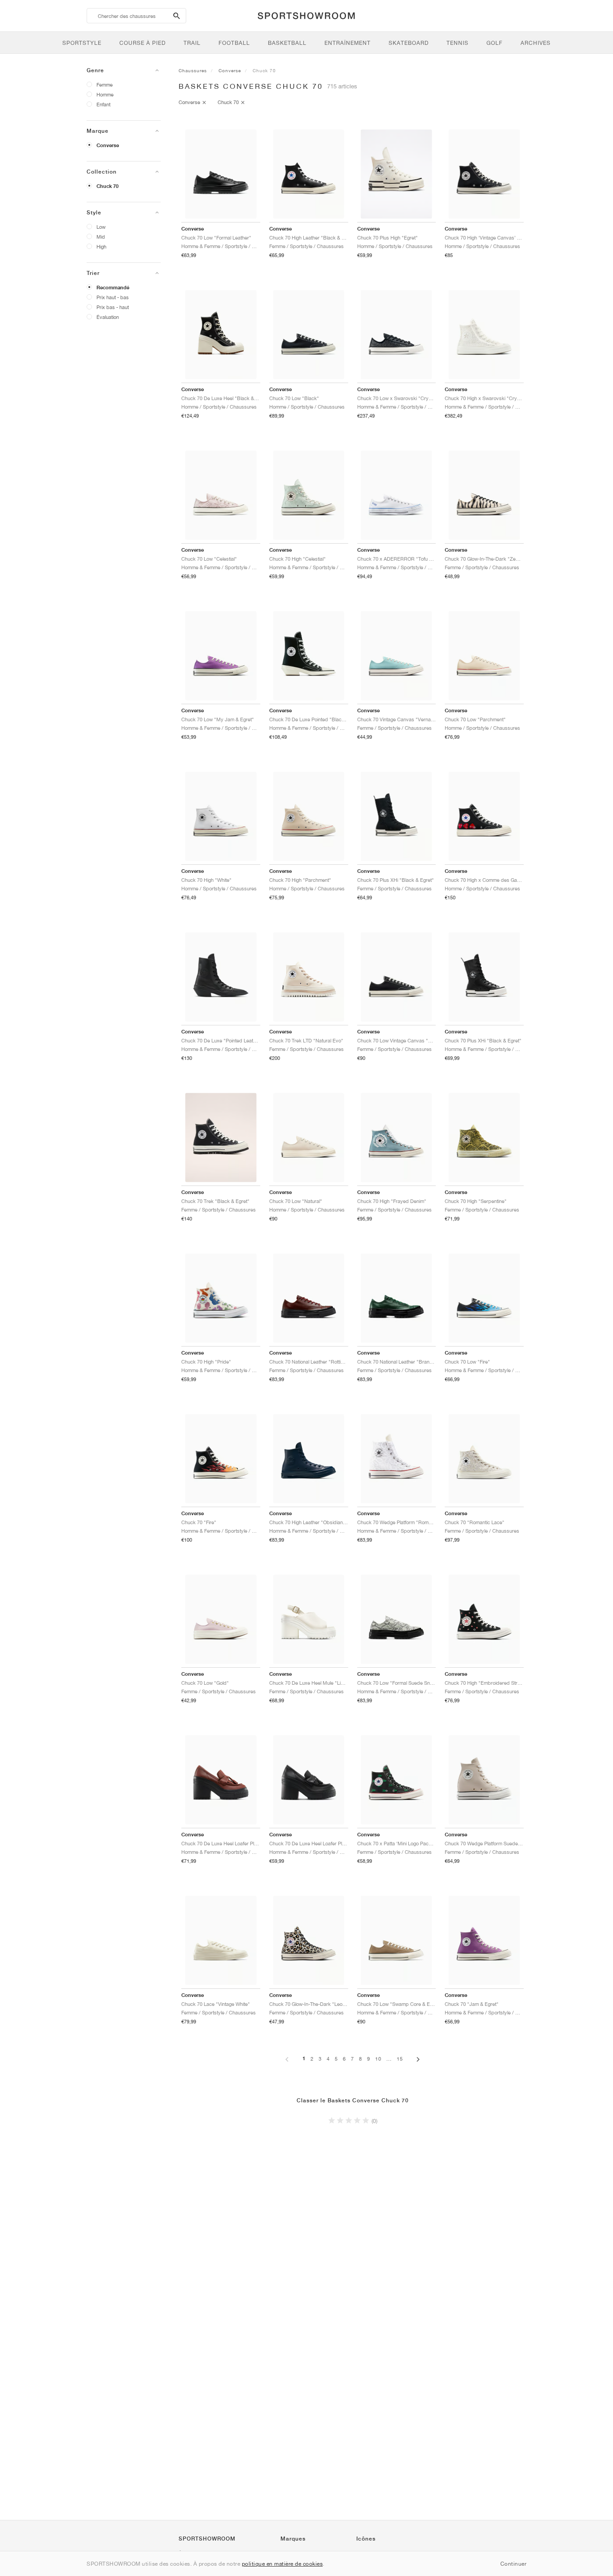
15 (400, 2059)
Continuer (514, 2564)
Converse (108, 145)
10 (378, 2059)
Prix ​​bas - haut (113, 307)
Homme (105, 94)
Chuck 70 (107, 186)
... (389, 2059)
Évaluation (108, 317)
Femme (105, 85)
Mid (101, 237)
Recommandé (113, 288)
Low (101, 227)
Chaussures (193, 70)
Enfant (103, 104)
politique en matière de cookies (282, 2564)
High (101, 246)
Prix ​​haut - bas (113, 297)
